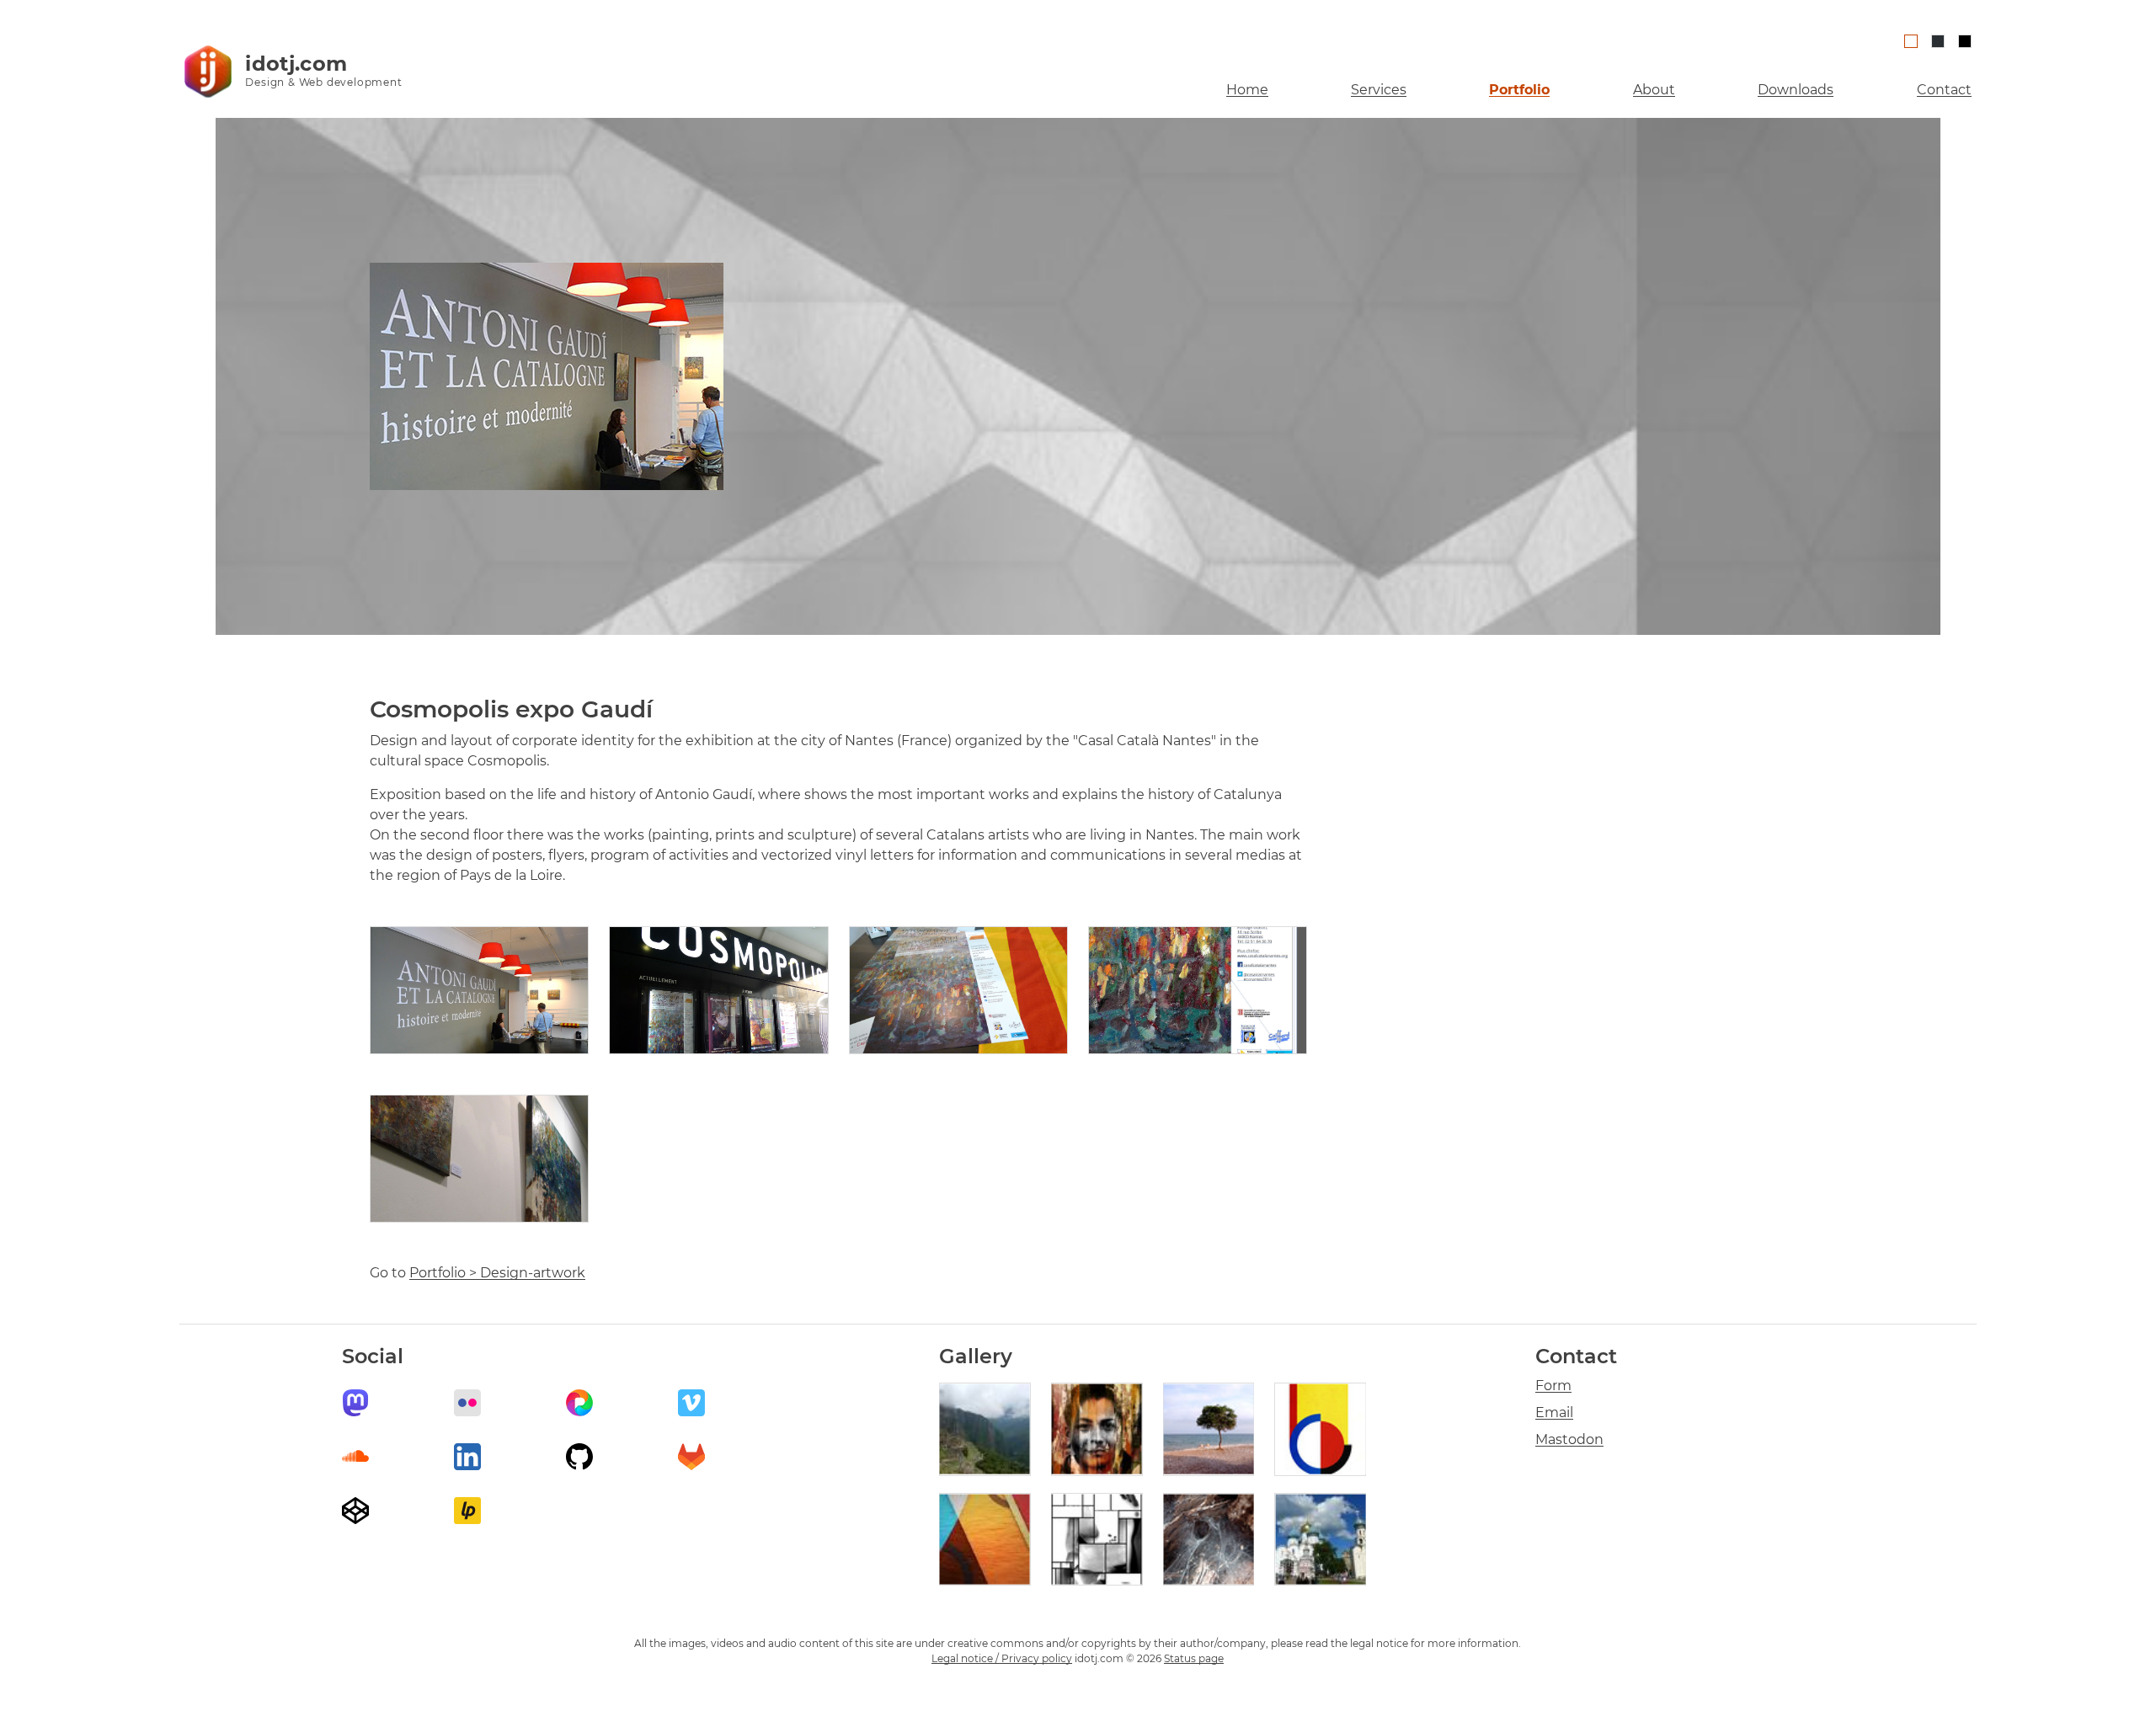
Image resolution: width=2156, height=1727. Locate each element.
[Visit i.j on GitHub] (579, 1457)
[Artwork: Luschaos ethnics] (1097, 1429)
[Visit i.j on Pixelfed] (579, 1403)
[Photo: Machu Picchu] (985, 1429)
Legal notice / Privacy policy (1002, 1658)
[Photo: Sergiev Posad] (1320, 1540)
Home (1247, 90)
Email (1554, 1413)
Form (1553, 1386)
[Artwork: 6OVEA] (1320, 1429)
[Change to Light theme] (1911, 41)
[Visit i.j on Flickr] (467, 1403)
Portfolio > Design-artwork (497, 1273)
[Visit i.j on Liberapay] (467, 1511)
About (1654, 90)
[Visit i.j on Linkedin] (467, 1457)
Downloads (1796, 90)
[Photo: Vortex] (1209, 1540)
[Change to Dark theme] (1965, 41)
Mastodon (1569, 1439)
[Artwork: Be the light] (1097, 1540)
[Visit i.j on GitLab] (691, 1457)
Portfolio (1519, 90)
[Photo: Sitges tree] (1209, 1429)
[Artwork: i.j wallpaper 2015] (985, 1540)
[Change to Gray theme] (1938, 41)
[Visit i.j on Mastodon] (355, 1403)
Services (1379, 90)
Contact (1944, 90)
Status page (1194, 1658)
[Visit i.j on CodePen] (355, 1511)
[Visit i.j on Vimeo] (691, 1403)
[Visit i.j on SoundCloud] (355, 1457)
